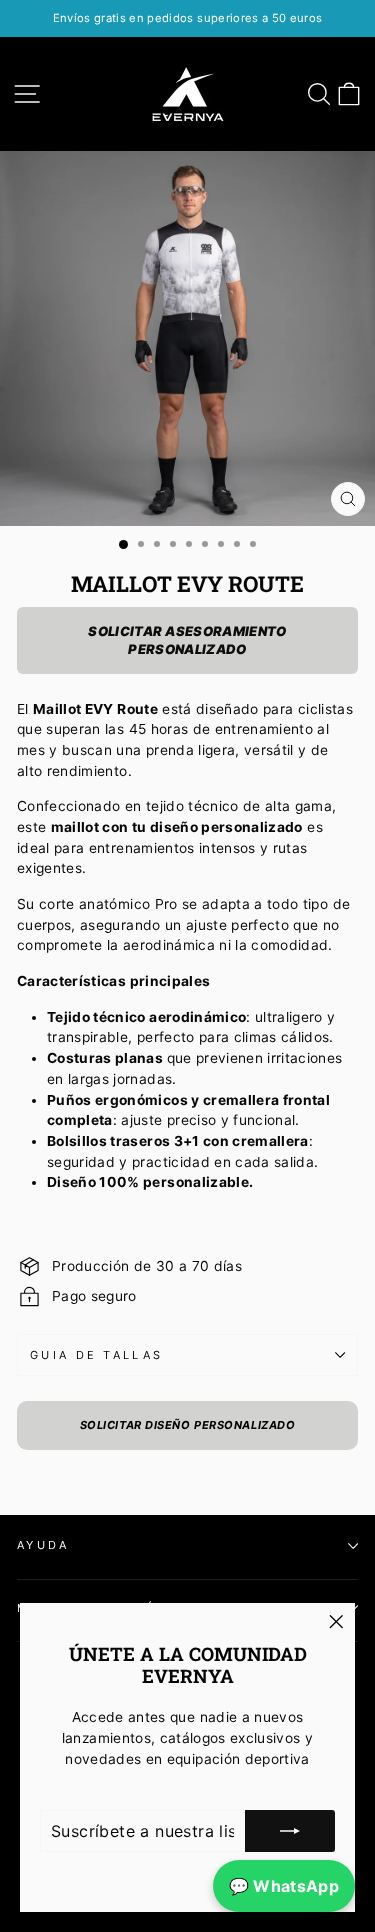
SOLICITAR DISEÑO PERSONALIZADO (188, 1425)
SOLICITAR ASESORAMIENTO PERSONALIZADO (187, 640)
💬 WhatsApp (284, 1886)
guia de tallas (96, 1355)
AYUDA (43, 1545)
